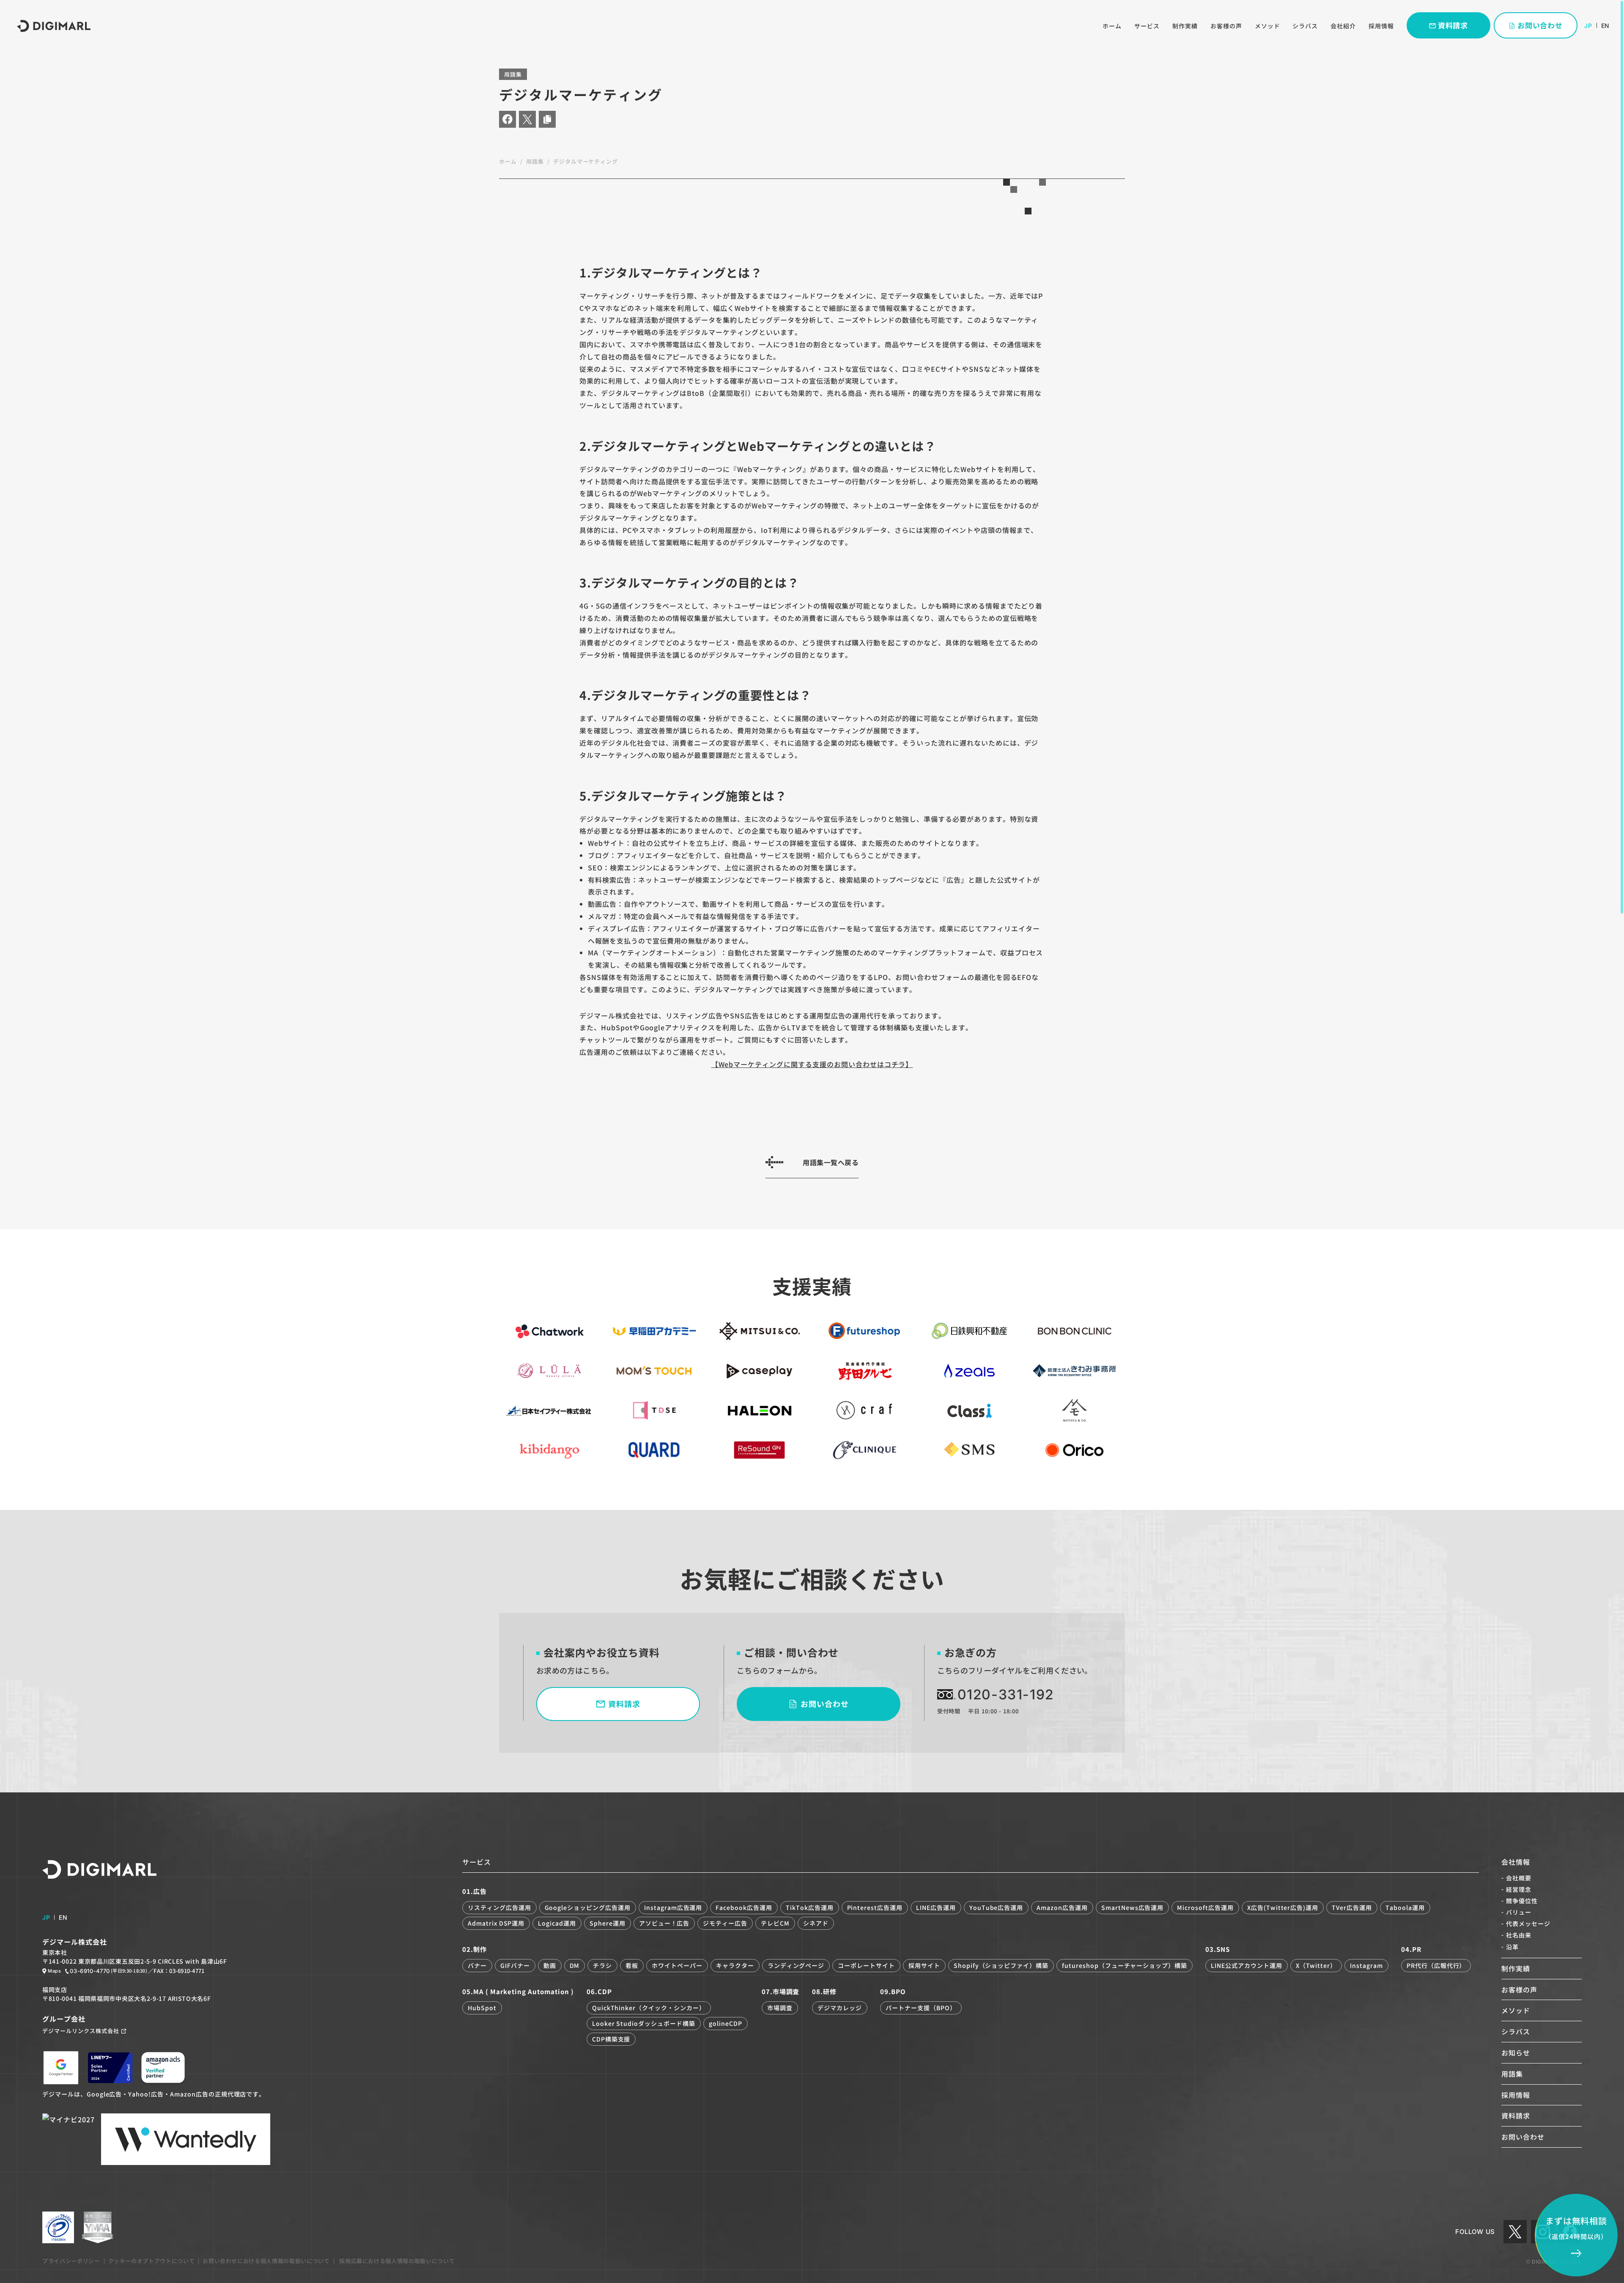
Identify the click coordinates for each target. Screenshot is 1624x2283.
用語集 (535, 161)
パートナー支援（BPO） (921, 2008)
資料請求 (1516, 2116)
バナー (477, 1965)
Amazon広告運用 (1062, 1907)
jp (1588, 26)
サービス (1147, 26)
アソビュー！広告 (664, 1923)
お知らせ (1516, 2053)
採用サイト (924, 1965)
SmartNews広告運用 (1132, 1907)
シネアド (816, 1923)
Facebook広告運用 (744, 1907)
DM (575, 1965)
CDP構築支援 (611, 2039)
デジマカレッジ (840, 2008)
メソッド (1267, 26)
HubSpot (482, 2008)
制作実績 (1185, 26)
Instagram (1366, 1965)
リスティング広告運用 (499, 1907)
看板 (632, 1965)
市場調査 (780, 2008)
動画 (550, 1965)
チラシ (602, 1965)
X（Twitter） (1316, 1965)
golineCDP (726, 2023)
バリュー (1519, 1912)
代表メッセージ (1528, 1924)
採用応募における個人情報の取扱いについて (396, 2261)
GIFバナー (515, 1965)
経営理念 (1519, 1889)
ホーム (1112, 26)
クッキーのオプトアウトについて (152, 2261)
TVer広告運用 (1352, 1907)
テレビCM (775, 1923)
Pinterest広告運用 (875, 1907)
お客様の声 (1226, 26)
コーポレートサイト (866, 1965)
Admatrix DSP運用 (496, 1923)
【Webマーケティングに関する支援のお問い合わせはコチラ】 (812, 1064)
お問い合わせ (1523, 2137)
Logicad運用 (557, 1923)
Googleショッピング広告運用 (588, 1907)
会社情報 (1516, 1862)
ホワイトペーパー (677, 1965)
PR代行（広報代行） (1436, 1965)
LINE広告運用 (936, 1907)
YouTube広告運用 (996, 1907)
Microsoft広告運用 (1205, 1907)
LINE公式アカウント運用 (1246, 1965)
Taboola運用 (1405, 1907)
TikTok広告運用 (810, 1907)
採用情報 (1381, 26)
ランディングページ (796, 1965)
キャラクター (735, 1965)
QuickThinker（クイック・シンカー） (649, 2008)
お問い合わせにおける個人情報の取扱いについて (266, 2261)
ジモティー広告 (725, 1923)
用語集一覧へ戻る (831, 1162)
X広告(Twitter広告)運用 (1283, 1907)
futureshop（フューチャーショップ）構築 (1125, 1965)
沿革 (1512, 1947)
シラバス (1305, 26)
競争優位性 (1522, 1901)
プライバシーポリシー (71, 2261)
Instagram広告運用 (673, 1907)
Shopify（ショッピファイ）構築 (1001, 1965)
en (1605, 26)
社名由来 (1519, 1935)
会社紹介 (1343, 26)
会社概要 (1519, 1878)
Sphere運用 (608, 1923)
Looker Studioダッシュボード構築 (644, 2023)
